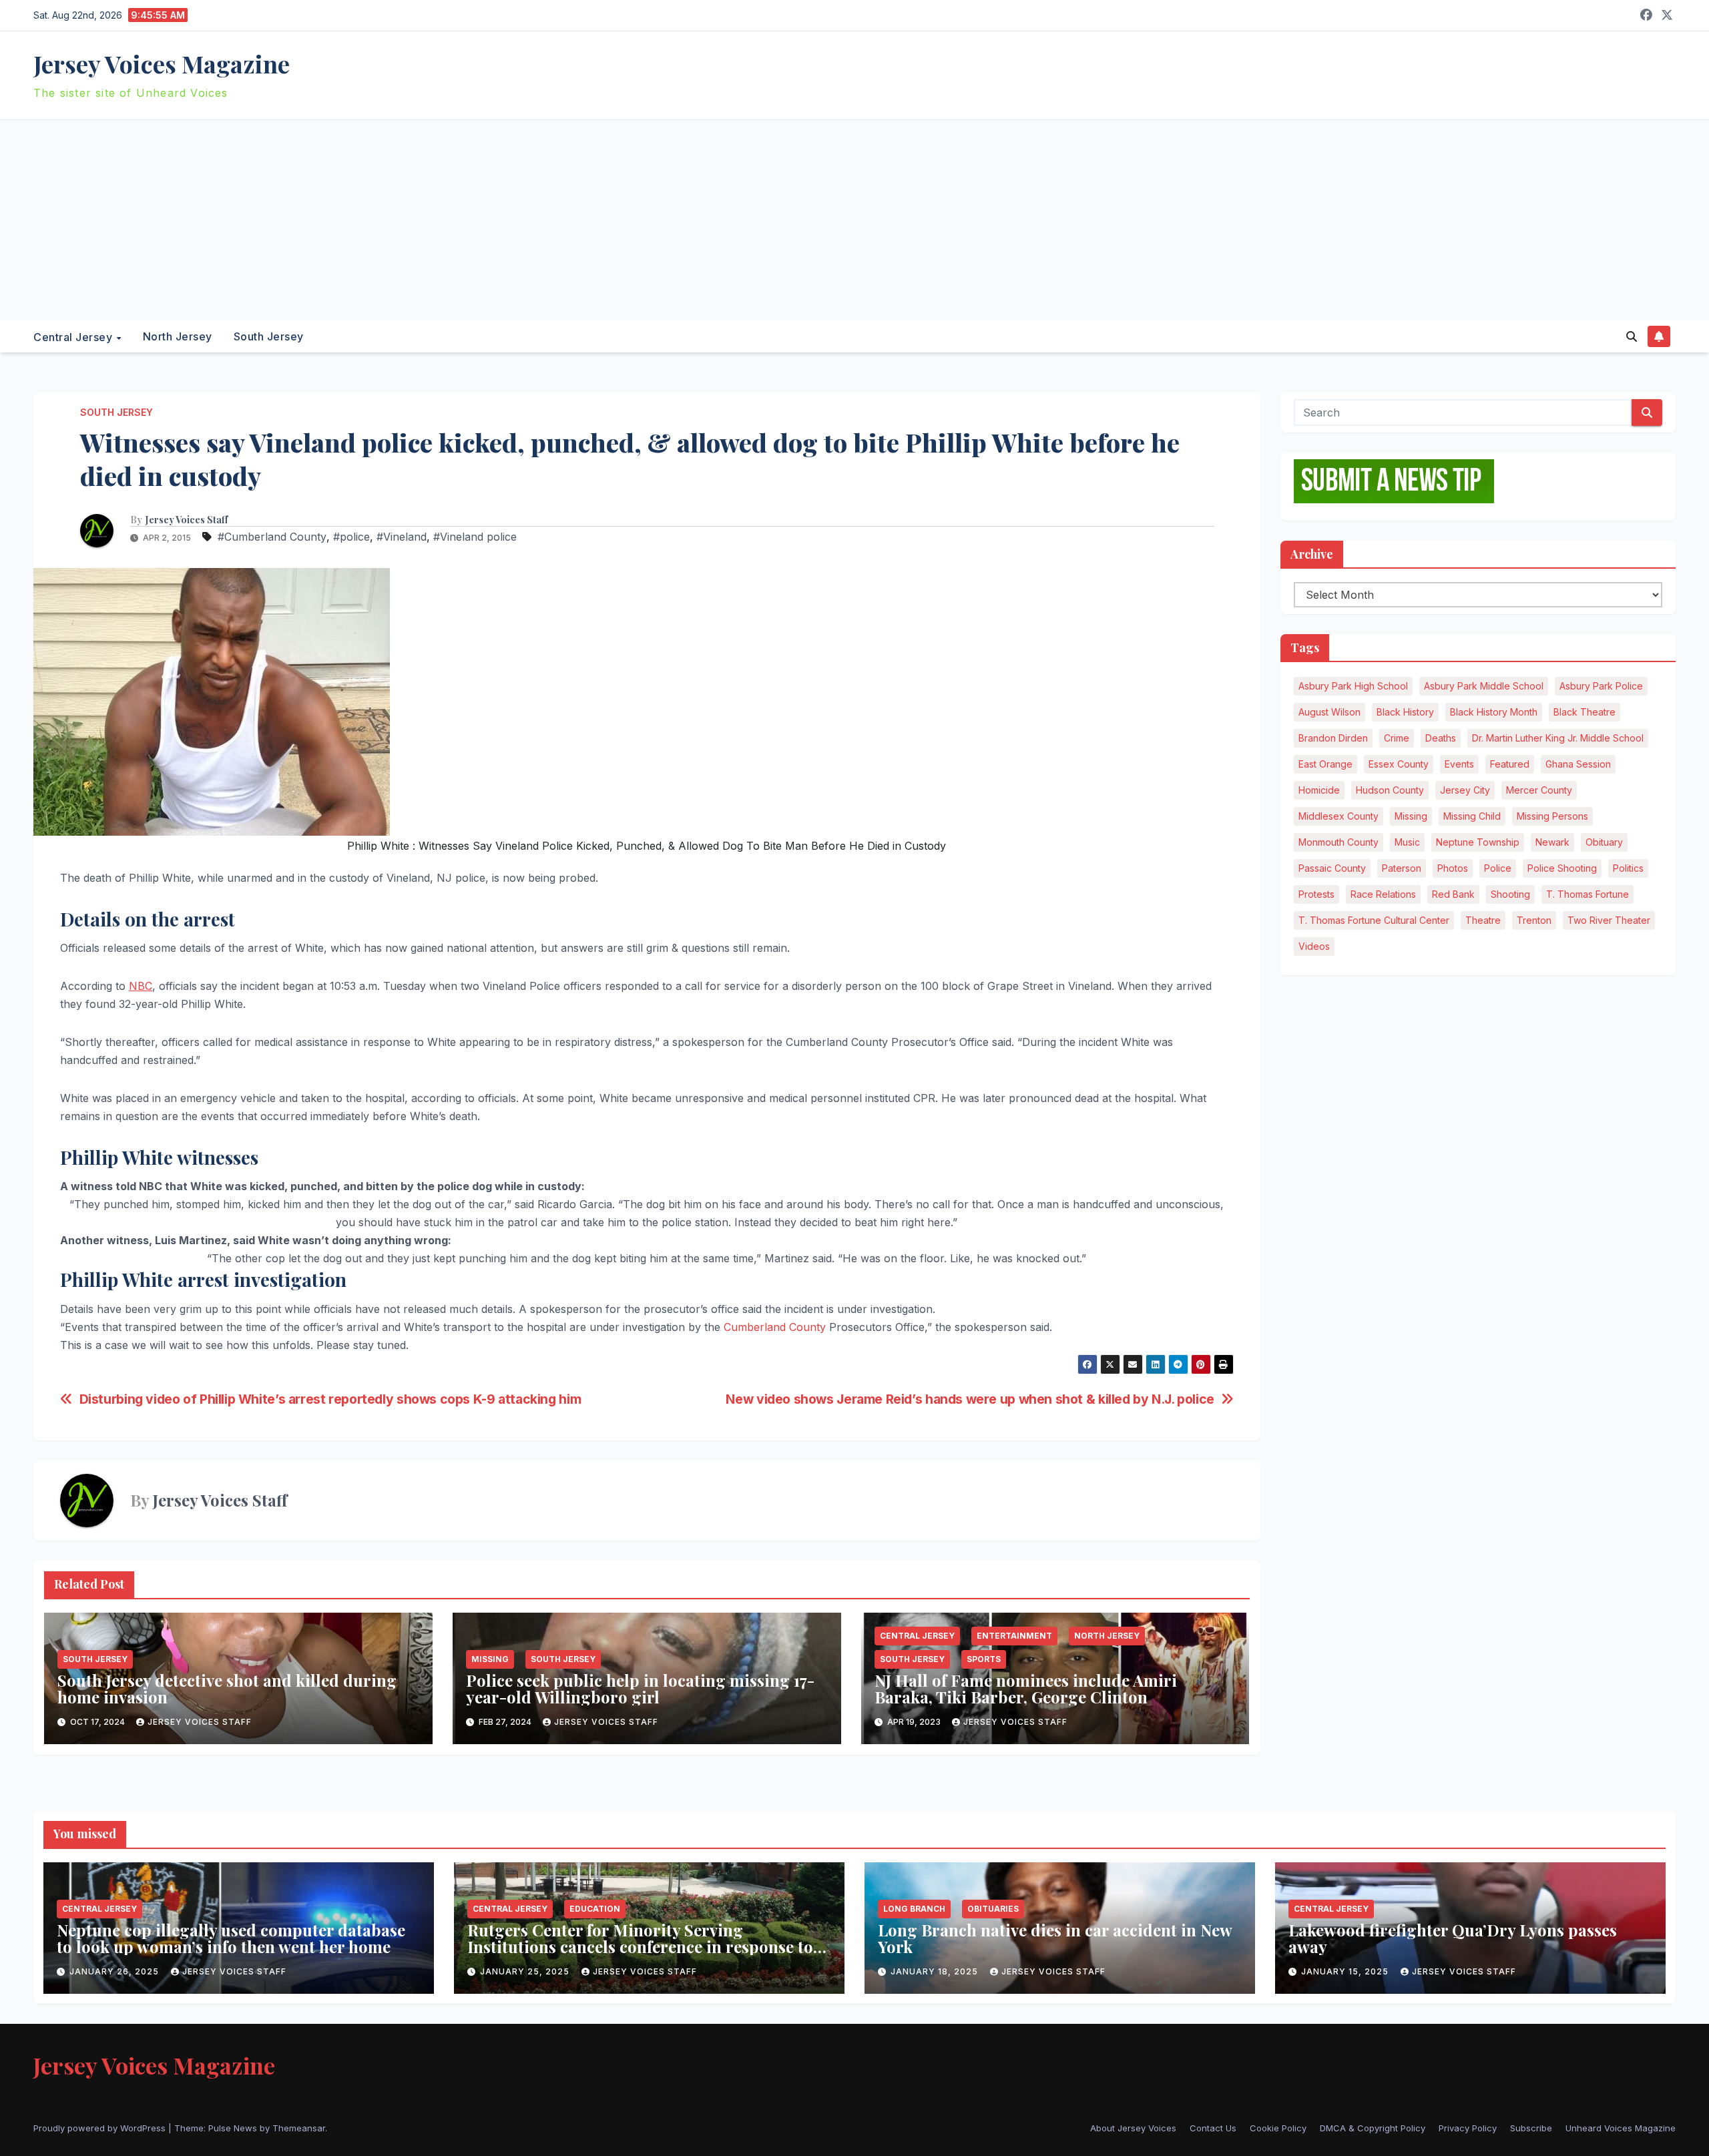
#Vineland (402, 537)
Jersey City (1465, 790)
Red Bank (1453, 894)
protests (1316, 894)
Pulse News (233, 2128)
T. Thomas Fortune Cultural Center (1374, 920)
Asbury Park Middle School (1484, 686)
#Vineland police (475, 537)
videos (1314, 946)
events (1459, 764)
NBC (141, 986)
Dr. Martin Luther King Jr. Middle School (1558, 738)
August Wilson (1329, 712)
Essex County (1399, 764)
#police (351, 537)
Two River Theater (1609, 920)
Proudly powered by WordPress (101, 2128)
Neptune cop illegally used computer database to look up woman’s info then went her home (231, 1938)
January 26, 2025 (115, 1971)
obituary (1604, 842)
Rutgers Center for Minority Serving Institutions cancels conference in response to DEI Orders (640, 1946)
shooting (1510, 894)
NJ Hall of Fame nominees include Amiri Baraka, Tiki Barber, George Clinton (1026, 1688)
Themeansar (299, 2128)
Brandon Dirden (1333, 738)
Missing (490, 1659)
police (1498, 868)
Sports (984, 1659)
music (1407, 842)
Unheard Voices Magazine (1621, 2128)
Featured (1510, 764)
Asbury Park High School (1353, 686)
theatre (1483, 920)
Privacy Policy (1468, 2128)
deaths (1441, 738)
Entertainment (1014, 1636)
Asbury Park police (1601, 686)
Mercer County (1539, 790)
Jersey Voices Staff (187, 520)
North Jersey (178, 336)
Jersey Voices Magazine (162, 63)
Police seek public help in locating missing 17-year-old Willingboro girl (640, 1688)
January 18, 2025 (936, 1971)
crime (1397, 738)
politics (1628, 868)
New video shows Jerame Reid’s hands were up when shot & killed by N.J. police (970, 1399)
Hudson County (1390, 790)
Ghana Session (1578, 764)
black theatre (1584, 712)
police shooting (1562, 868)
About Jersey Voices (1133, 2128)
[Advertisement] (854, 220)
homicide (1319, 790)
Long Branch (914, 1909)
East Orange (1325, 764)
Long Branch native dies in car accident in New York (1055, 1938)
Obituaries (993, 1909)
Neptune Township (1478, 842)
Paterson (1402, 868)
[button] (1632, 336)
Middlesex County (1338, 816)
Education (595, 1909)
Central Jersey (74, 336)
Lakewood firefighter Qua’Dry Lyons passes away (1453, 1938)
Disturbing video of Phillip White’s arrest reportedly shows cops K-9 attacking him (330, 1399)
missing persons (1552, 816)
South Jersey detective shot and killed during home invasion (227, 1688)
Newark (1552, 842)
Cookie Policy (1278, 2128)
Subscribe (1531, 2128)
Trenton (1534, 920)
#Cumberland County (272, 537)
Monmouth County (1338, 842)
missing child (1472, 816)
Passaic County (1332, 868)
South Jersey (269, 336)
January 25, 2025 (526, 1971)
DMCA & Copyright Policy (1373, 2128)
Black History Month (1494, 712)
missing (1411, 816)
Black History (1405, 712)
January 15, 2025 (1346, 1971)
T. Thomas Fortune (1588, 894)
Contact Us (1213, 2128)
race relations (1383, 894)
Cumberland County (775, 1327)
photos (1453, 868)
